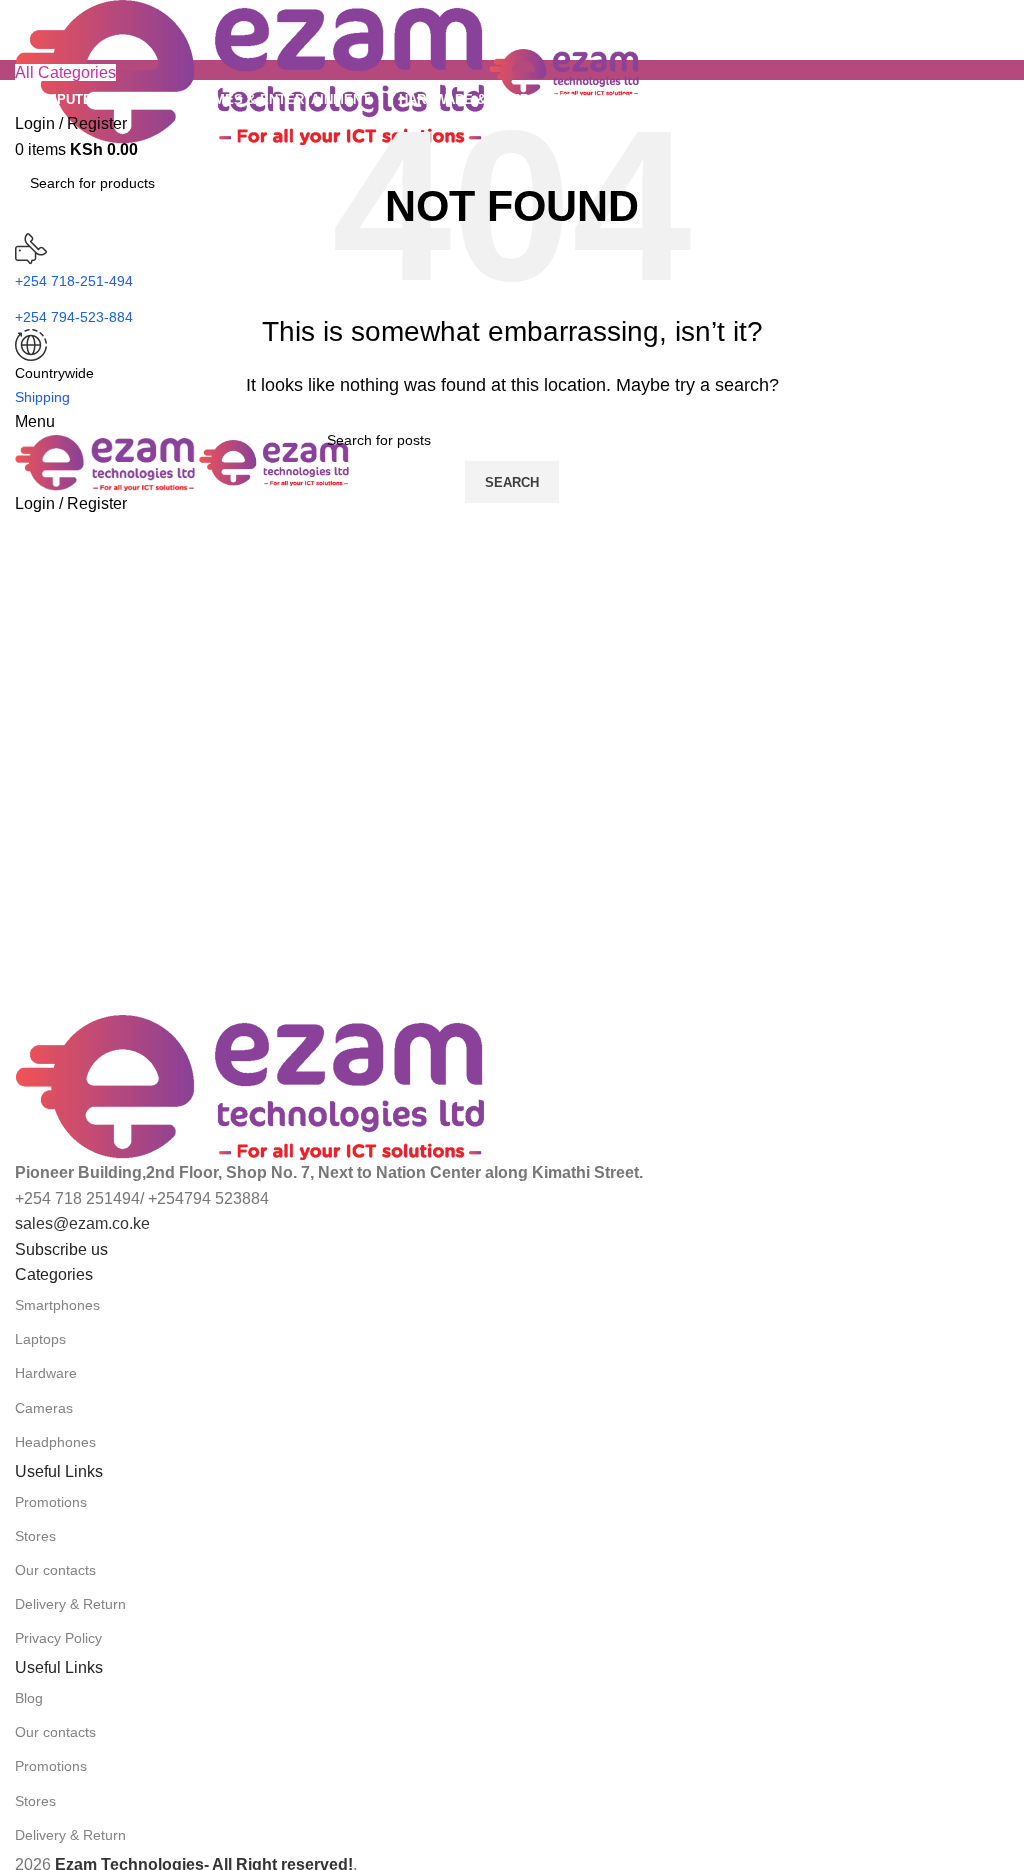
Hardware (46, 1373)
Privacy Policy (58, 1638)
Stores (35, 1536)
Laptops (40, 1339)
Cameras (44, 1408)
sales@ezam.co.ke (82, 1223)
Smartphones (57, 1305)
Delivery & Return (70, 1604)
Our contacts (55, 1570)
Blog (29, 1698)
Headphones (55, 1442)
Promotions (51, 1502)
